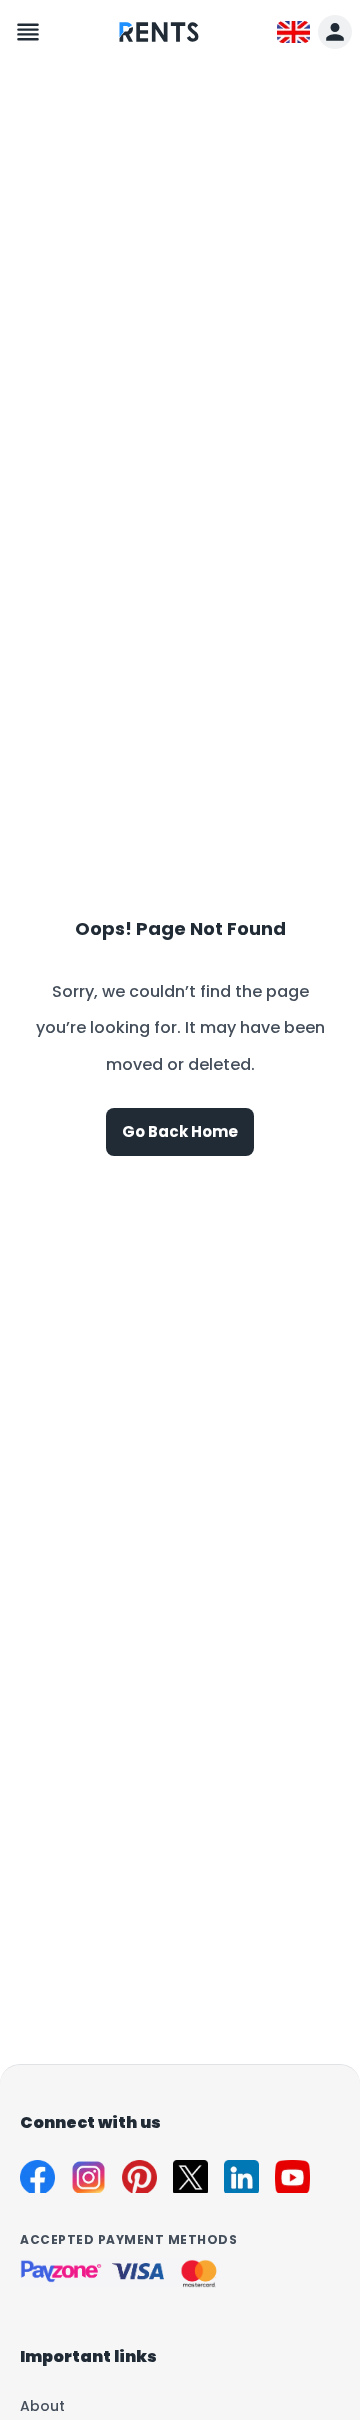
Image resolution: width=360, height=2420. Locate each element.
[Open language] (293, 32)
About (42, 2406)
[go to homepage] (159, 46)
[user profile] (335, 32)
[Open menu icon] (28, 32)
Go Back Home (180, 1131)
